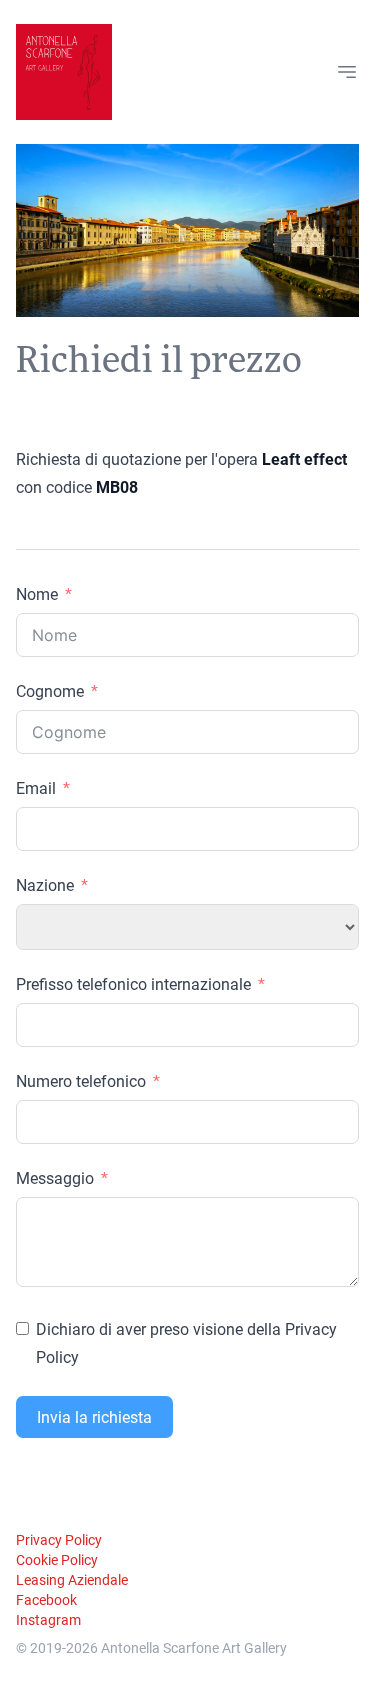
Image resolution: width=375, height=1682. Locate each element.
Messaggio (55, 1177)
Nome (37, 593)
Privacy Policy (59, 1539)
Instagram (48, 1619)
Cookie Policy (57, 1559)
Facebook (46, 1599)
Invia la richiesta (94, 1416)
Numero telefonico (81, 1080)
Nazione (45, 884)
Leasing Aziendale (72, 1579)
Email (36, 787)
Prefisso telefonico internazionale (133, 983)
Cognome (50, 690)
